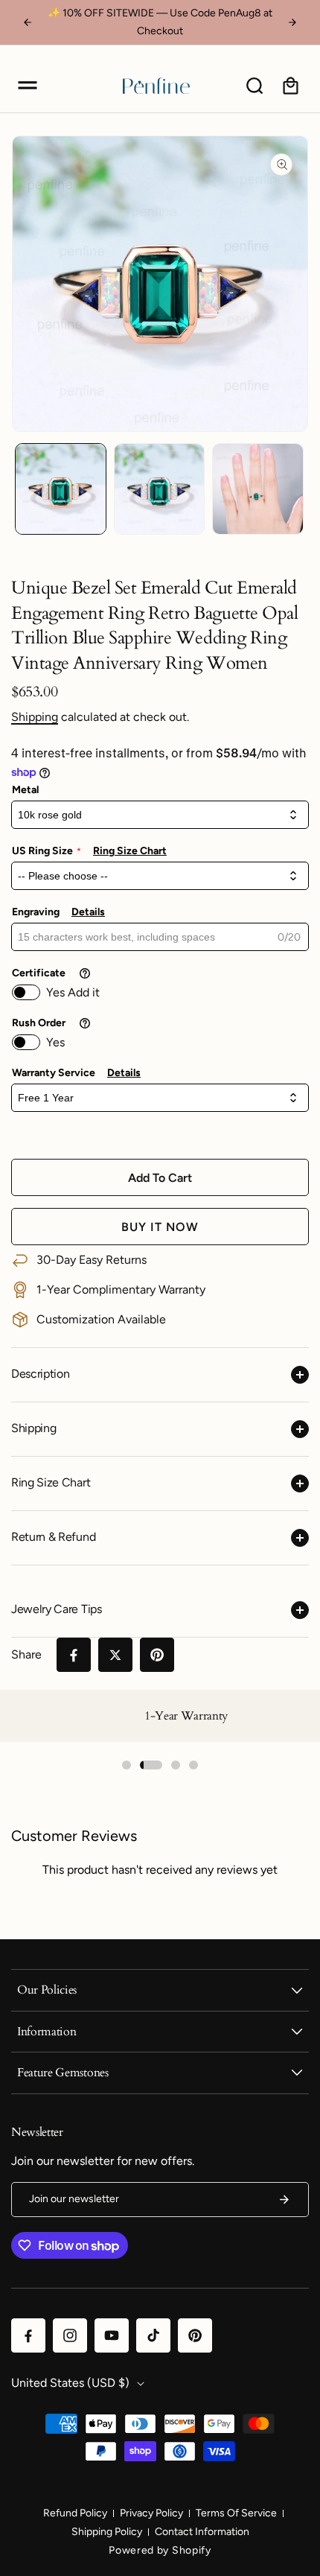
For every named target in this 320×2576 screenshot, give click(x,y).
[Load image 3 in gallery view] (258, 489)
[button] (28, 86)
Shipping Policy (107, 2532)
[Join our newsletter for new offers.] (284, 2200)
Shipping (35, 717)
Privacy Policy (151, 2513)
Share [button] (26, 1654)
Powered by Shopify (160, 2550)
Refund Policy (75, 2513)
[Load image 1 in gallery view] (61, 489)
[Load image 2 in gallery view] (160, 489)
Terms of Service (236, 2513)
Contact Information (202, 2532)
